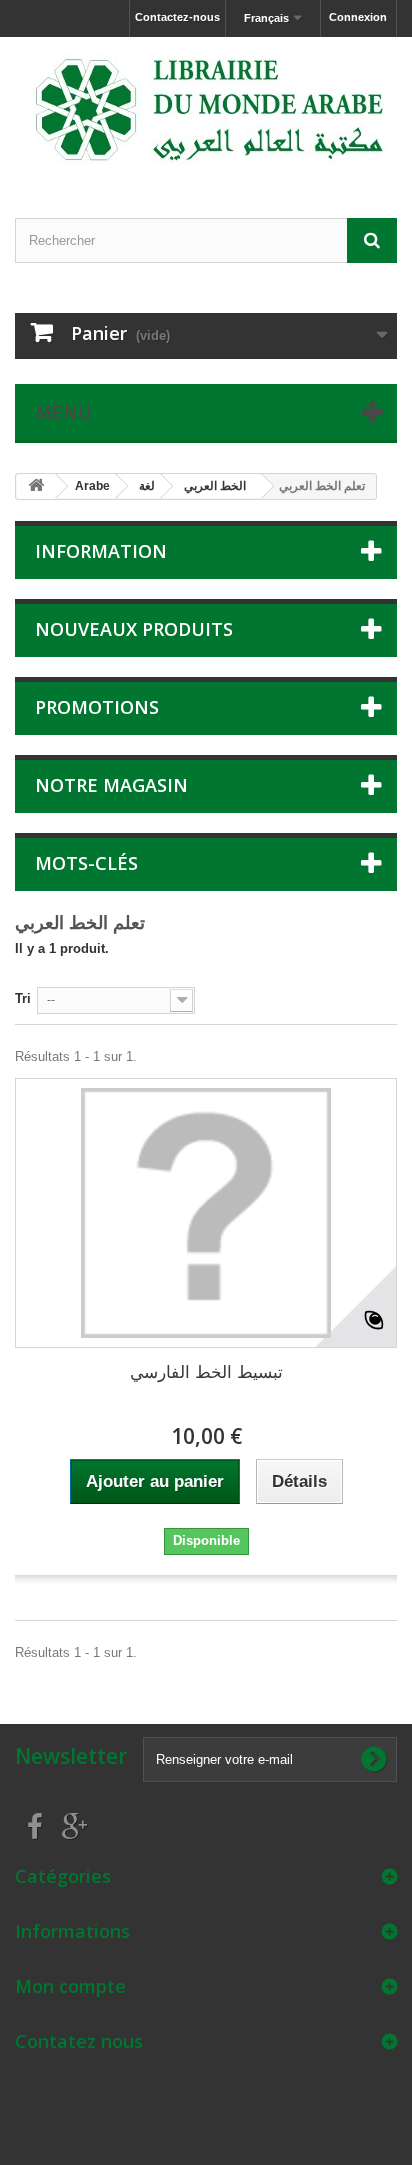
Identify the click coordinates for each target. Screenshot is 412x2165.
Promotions (97, 707)
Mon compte (70, 1986)
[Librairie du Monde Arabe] (206, 110)
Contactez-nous (177, 17)
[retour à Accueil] (36, 486)
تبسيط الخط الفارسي (206, 1372)
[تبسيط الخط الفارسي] (206, 1213)
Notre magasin (111, 785)
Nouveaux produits (134, 629)
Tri (23, 998)
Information (101, 551)
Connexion (358, 17)
